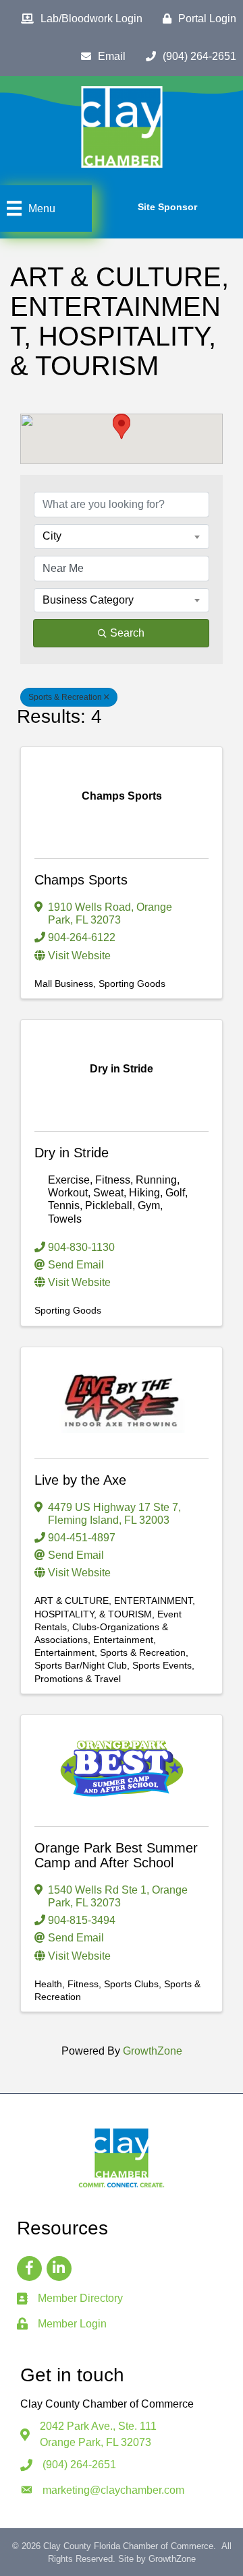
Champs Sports (81, 880)
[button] (122, 427)
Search (127, 633)
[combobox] (122, 536)
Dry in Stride (72, 1153)
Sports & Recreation (65, 697)
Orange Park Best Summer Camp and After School (116, 1855)
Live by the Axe (80, 1480)
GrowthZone (153, 2051)
